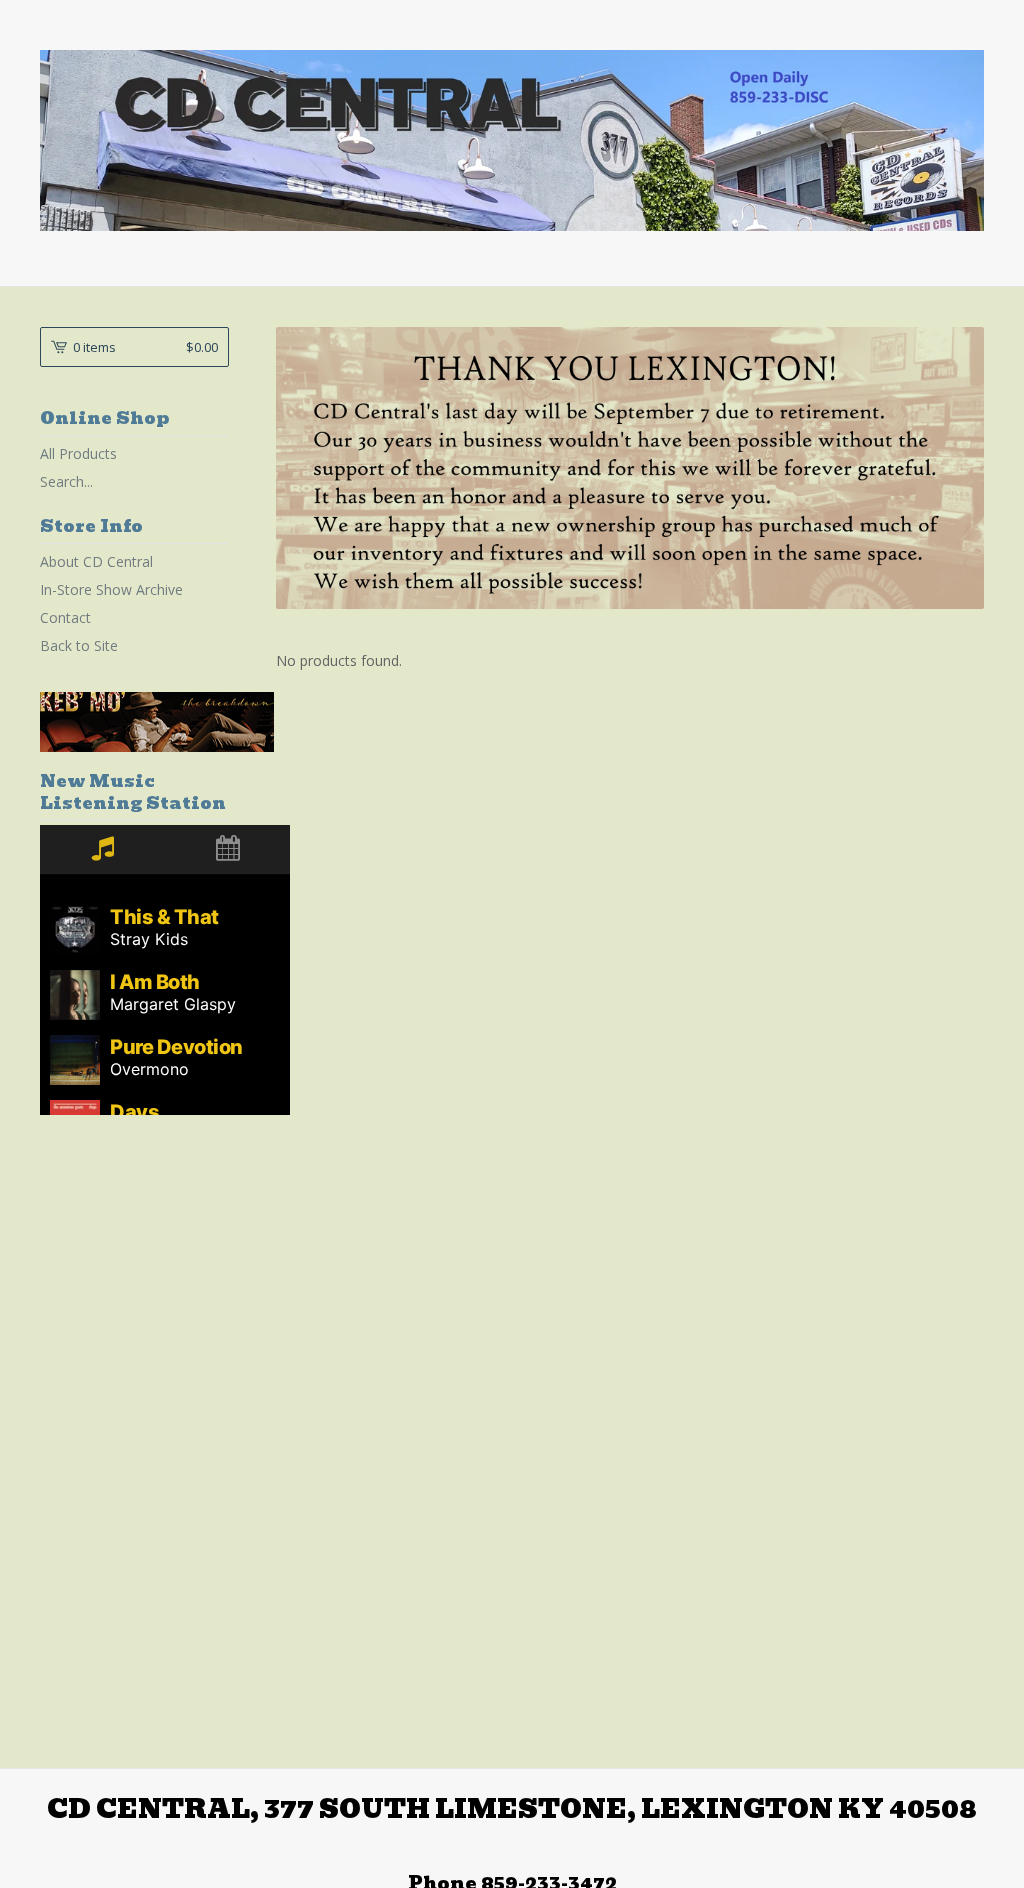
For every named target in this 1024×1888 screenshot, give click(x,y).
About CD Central (96, 561)
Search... (66, 482)
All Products (78, 453)
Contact (65, 617)
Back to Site (79, 645)
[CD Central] (512, 140)
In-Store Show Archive (111, 589)
